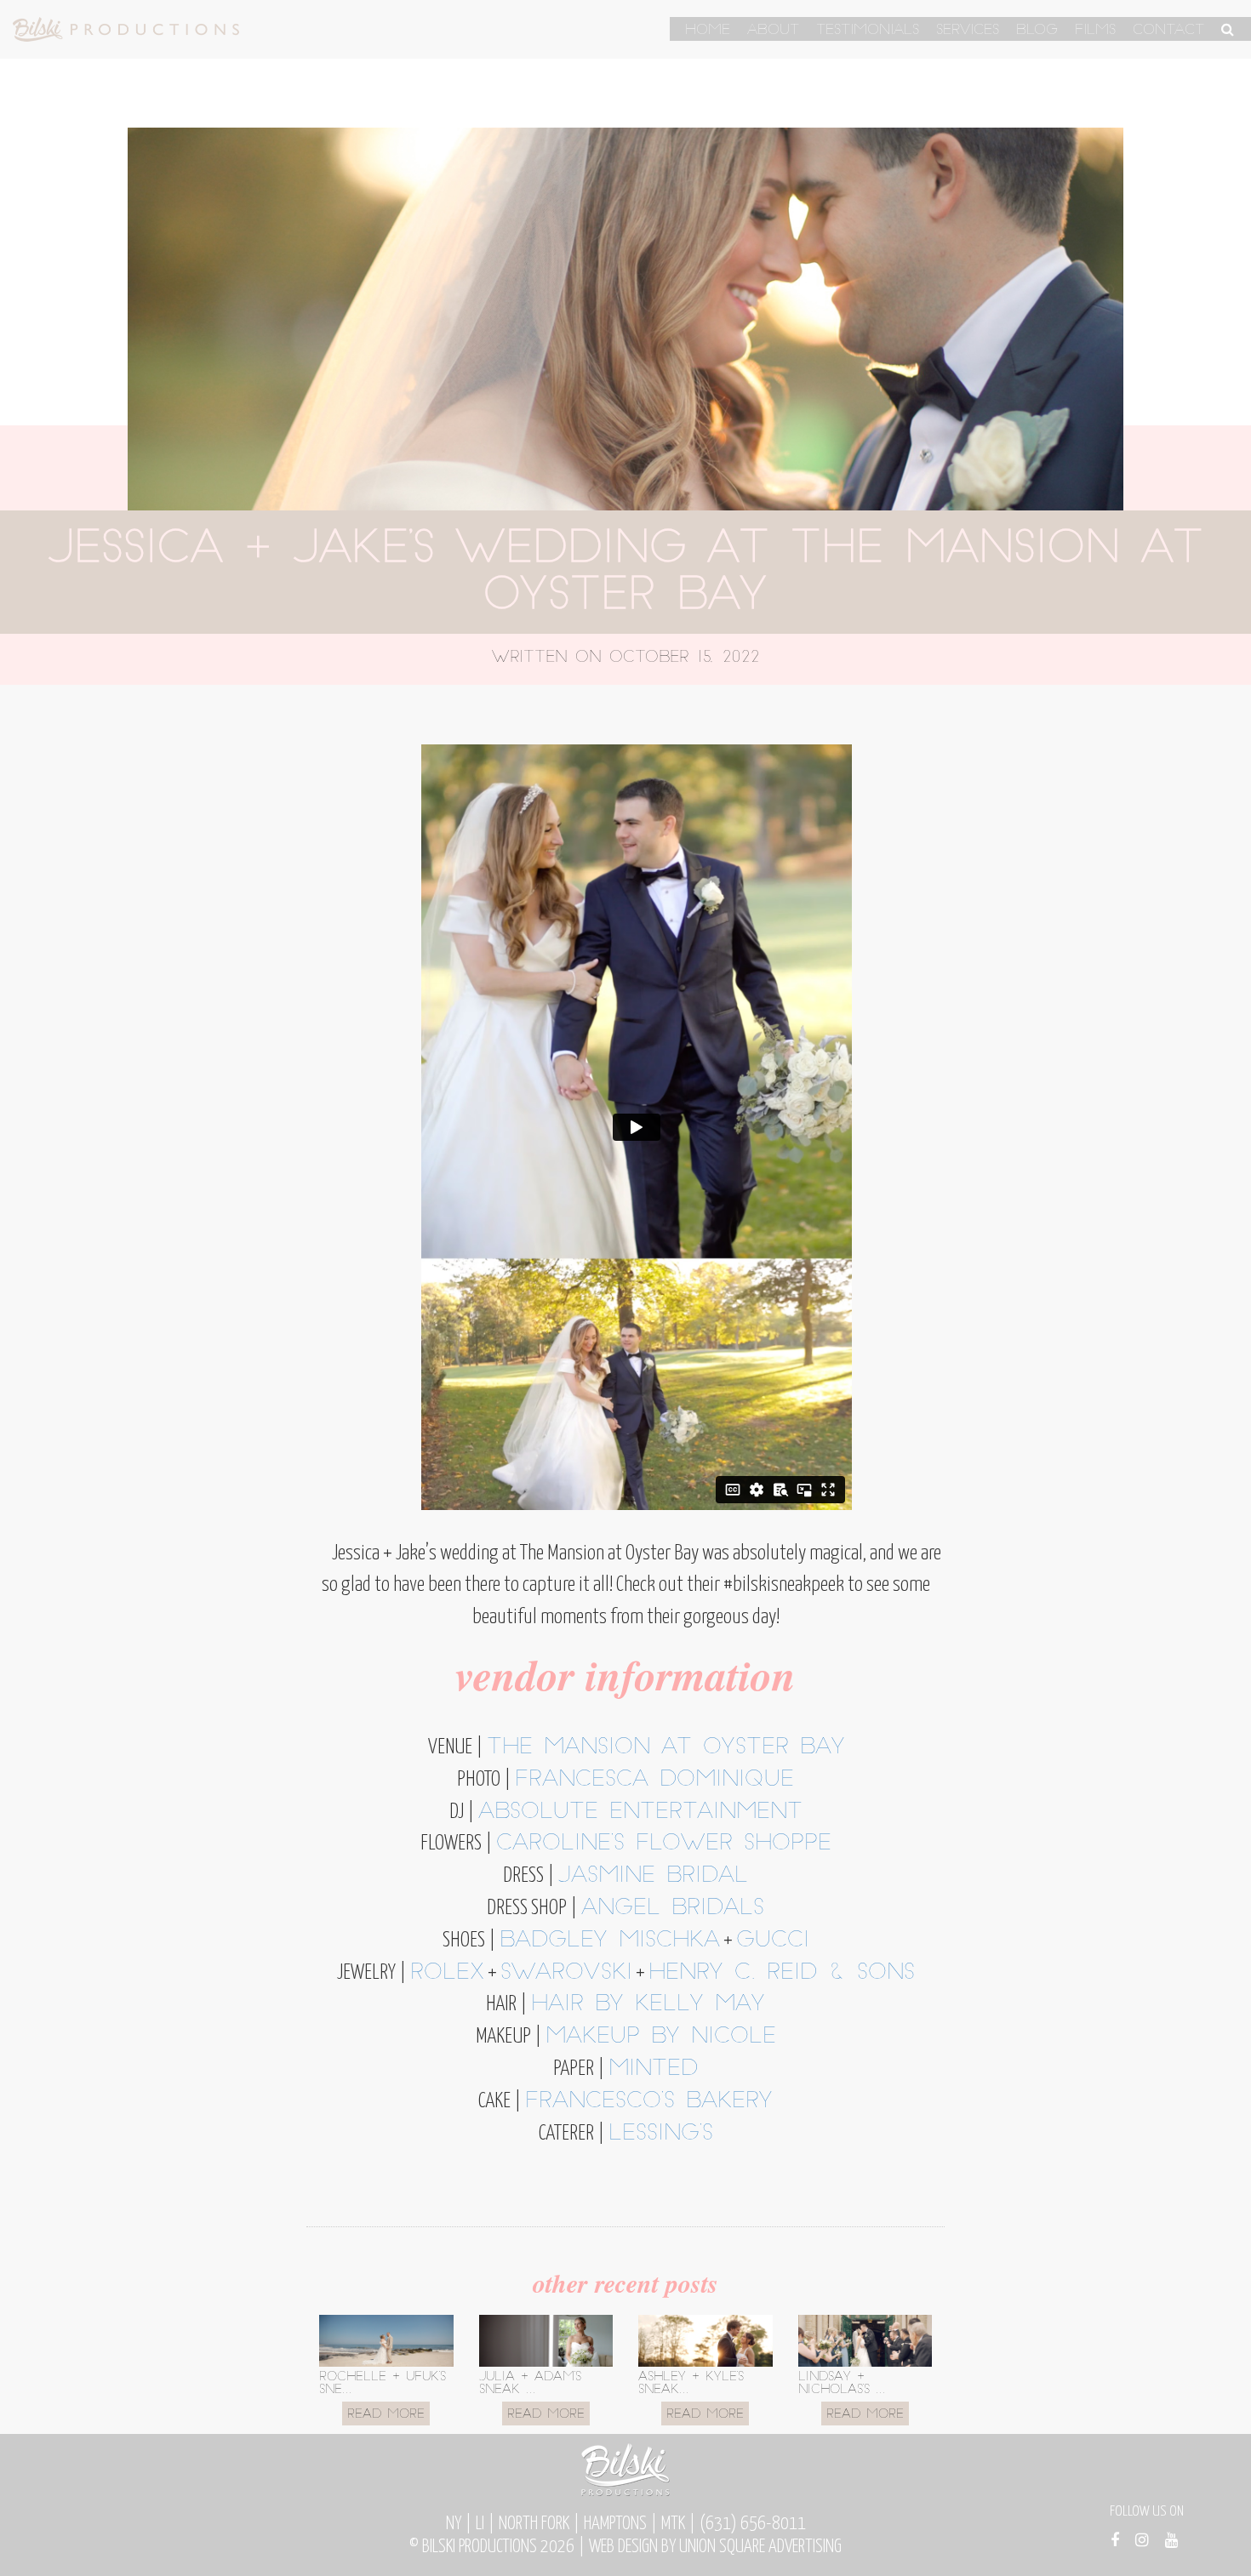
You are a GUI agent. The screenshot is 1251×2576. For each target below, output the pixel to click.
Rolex (447, 1973)
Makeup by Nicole (661, 2037)
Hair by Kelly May (648, 2005)
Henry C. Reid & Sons (782, 1973)
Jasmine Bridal (653, 1876)
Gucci (773, 1941)
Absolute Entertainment (640, 1812)
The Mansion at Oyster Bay (666, 1748)
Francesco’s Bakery (649, 2102)
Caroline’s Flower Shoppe (664, 1844)
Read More (386, 2415)
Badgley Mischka (610, 1941)
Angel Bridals (673, 1909)
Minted (653, 2069)
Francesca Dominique (654, 1780)
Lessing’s (661, 2134)
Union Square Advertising (760, 2547)
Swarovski (566, 1973)
